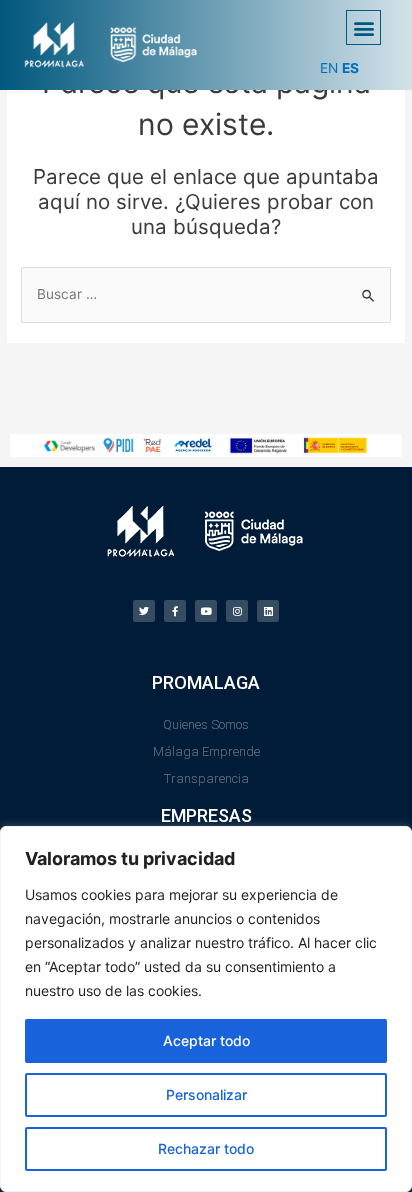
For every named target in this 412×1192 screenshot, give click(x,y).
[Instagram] (237, 611)
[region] (206, 1009)
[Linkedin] (268, 611)
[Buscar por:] (206, 294)
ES (350, 68)
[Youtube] (206, 611)
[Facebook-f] (175, 611)
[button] (363, 27)
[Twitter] (144, 611)
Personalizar (206, 1094)
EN (329, 68)
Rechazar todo (206, 1148)
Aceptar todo (206, 1040)
